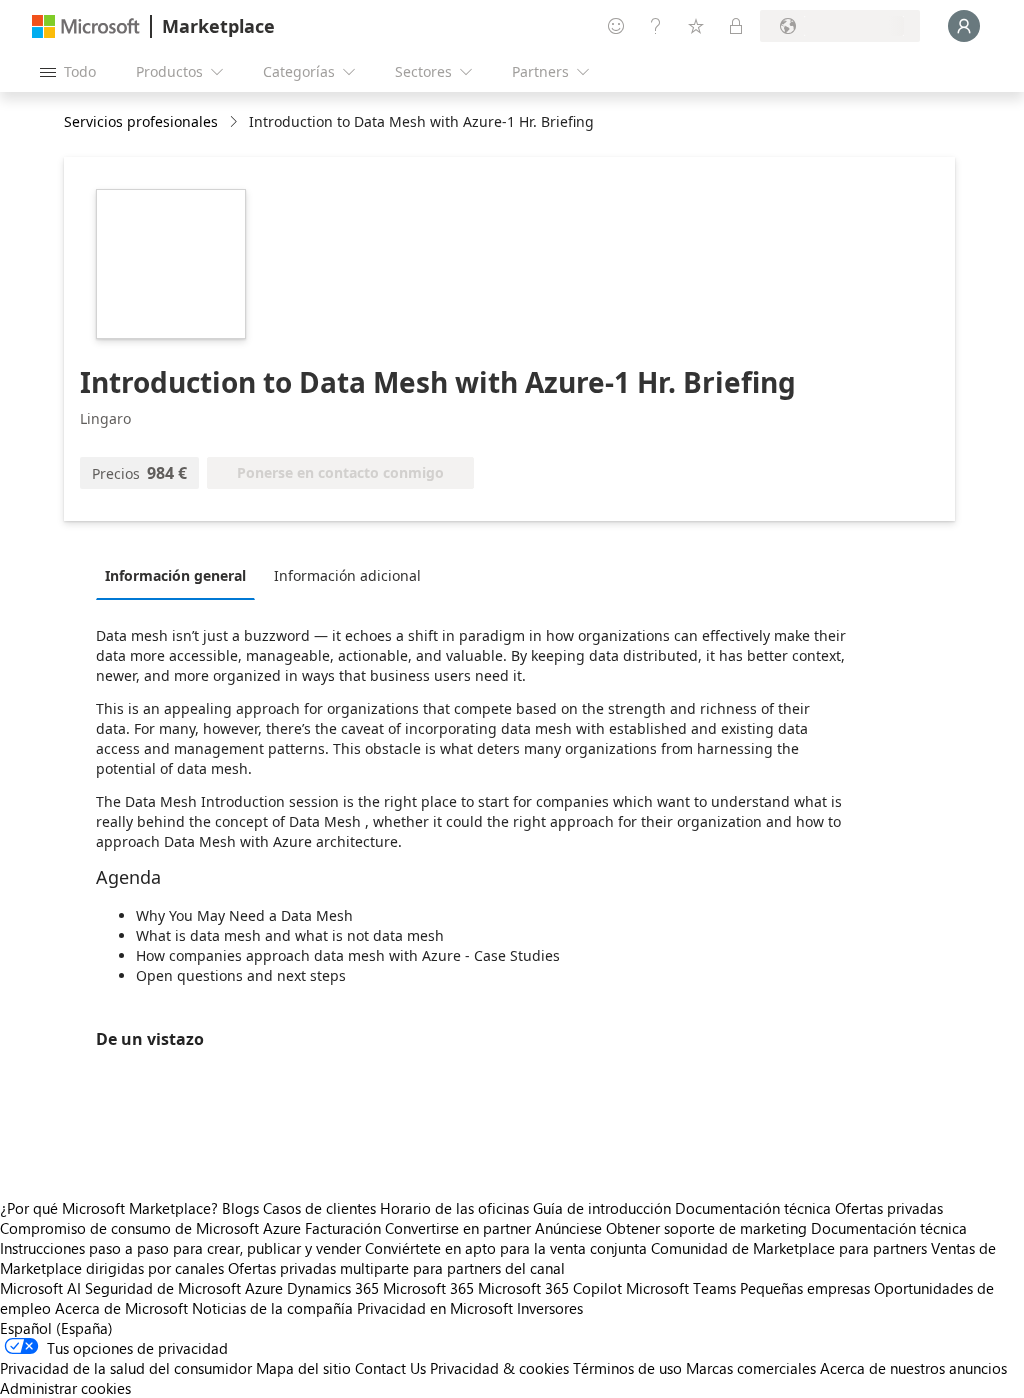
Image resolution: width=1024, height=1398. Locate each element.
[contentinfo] (235, 122)
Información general (175, 575)
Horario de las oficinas (454, 1208)
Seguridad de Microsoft (163, 1288)
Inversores (550, 1308)
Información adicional (347, 575)
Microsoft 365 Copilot (550, 1288)
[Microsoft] (86, 26)
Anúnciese (568, 1228)
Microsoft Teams (681, 1288)
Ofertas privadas (889, 1208)
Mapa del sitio (303, 1368)
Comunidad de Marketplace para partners (789, 1248)
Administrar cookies (65, 1388)
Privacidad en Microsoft (435, 1308)
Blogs (240, 1208)
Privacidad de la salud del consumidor (126, 1368)
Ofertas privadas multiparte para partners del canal (396, 1268)
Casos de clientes (319, 1208)
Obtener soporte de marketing (706, 1228)
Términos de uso (627, 1368)
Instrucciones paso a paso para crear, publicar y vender (180, 1248)
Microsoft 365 (428, 1288)
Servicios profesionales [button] (141, 121)
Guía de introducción (602, 1208)
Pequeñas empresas (805, 1288)
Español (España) (56, 1328)
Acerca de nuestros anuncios (913, 1368)
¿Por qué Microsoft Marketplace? (109, 1208)
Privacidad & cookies (499, 1368)
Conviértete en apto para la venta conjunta (506, 1248)
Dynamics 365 (333, 1288)
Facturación (343, 1228)
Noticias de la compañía (272, 1308)
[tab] (180, 575)
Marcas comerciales (751, 1368)
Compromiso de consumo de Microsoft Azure (152, 1228)
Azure (264, 1288)
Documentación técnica (753, 1208)
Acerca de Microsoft (121, 1308)
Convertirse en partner (458, 1228)
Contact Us (390, 1368)
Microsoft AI (40, 1288)
